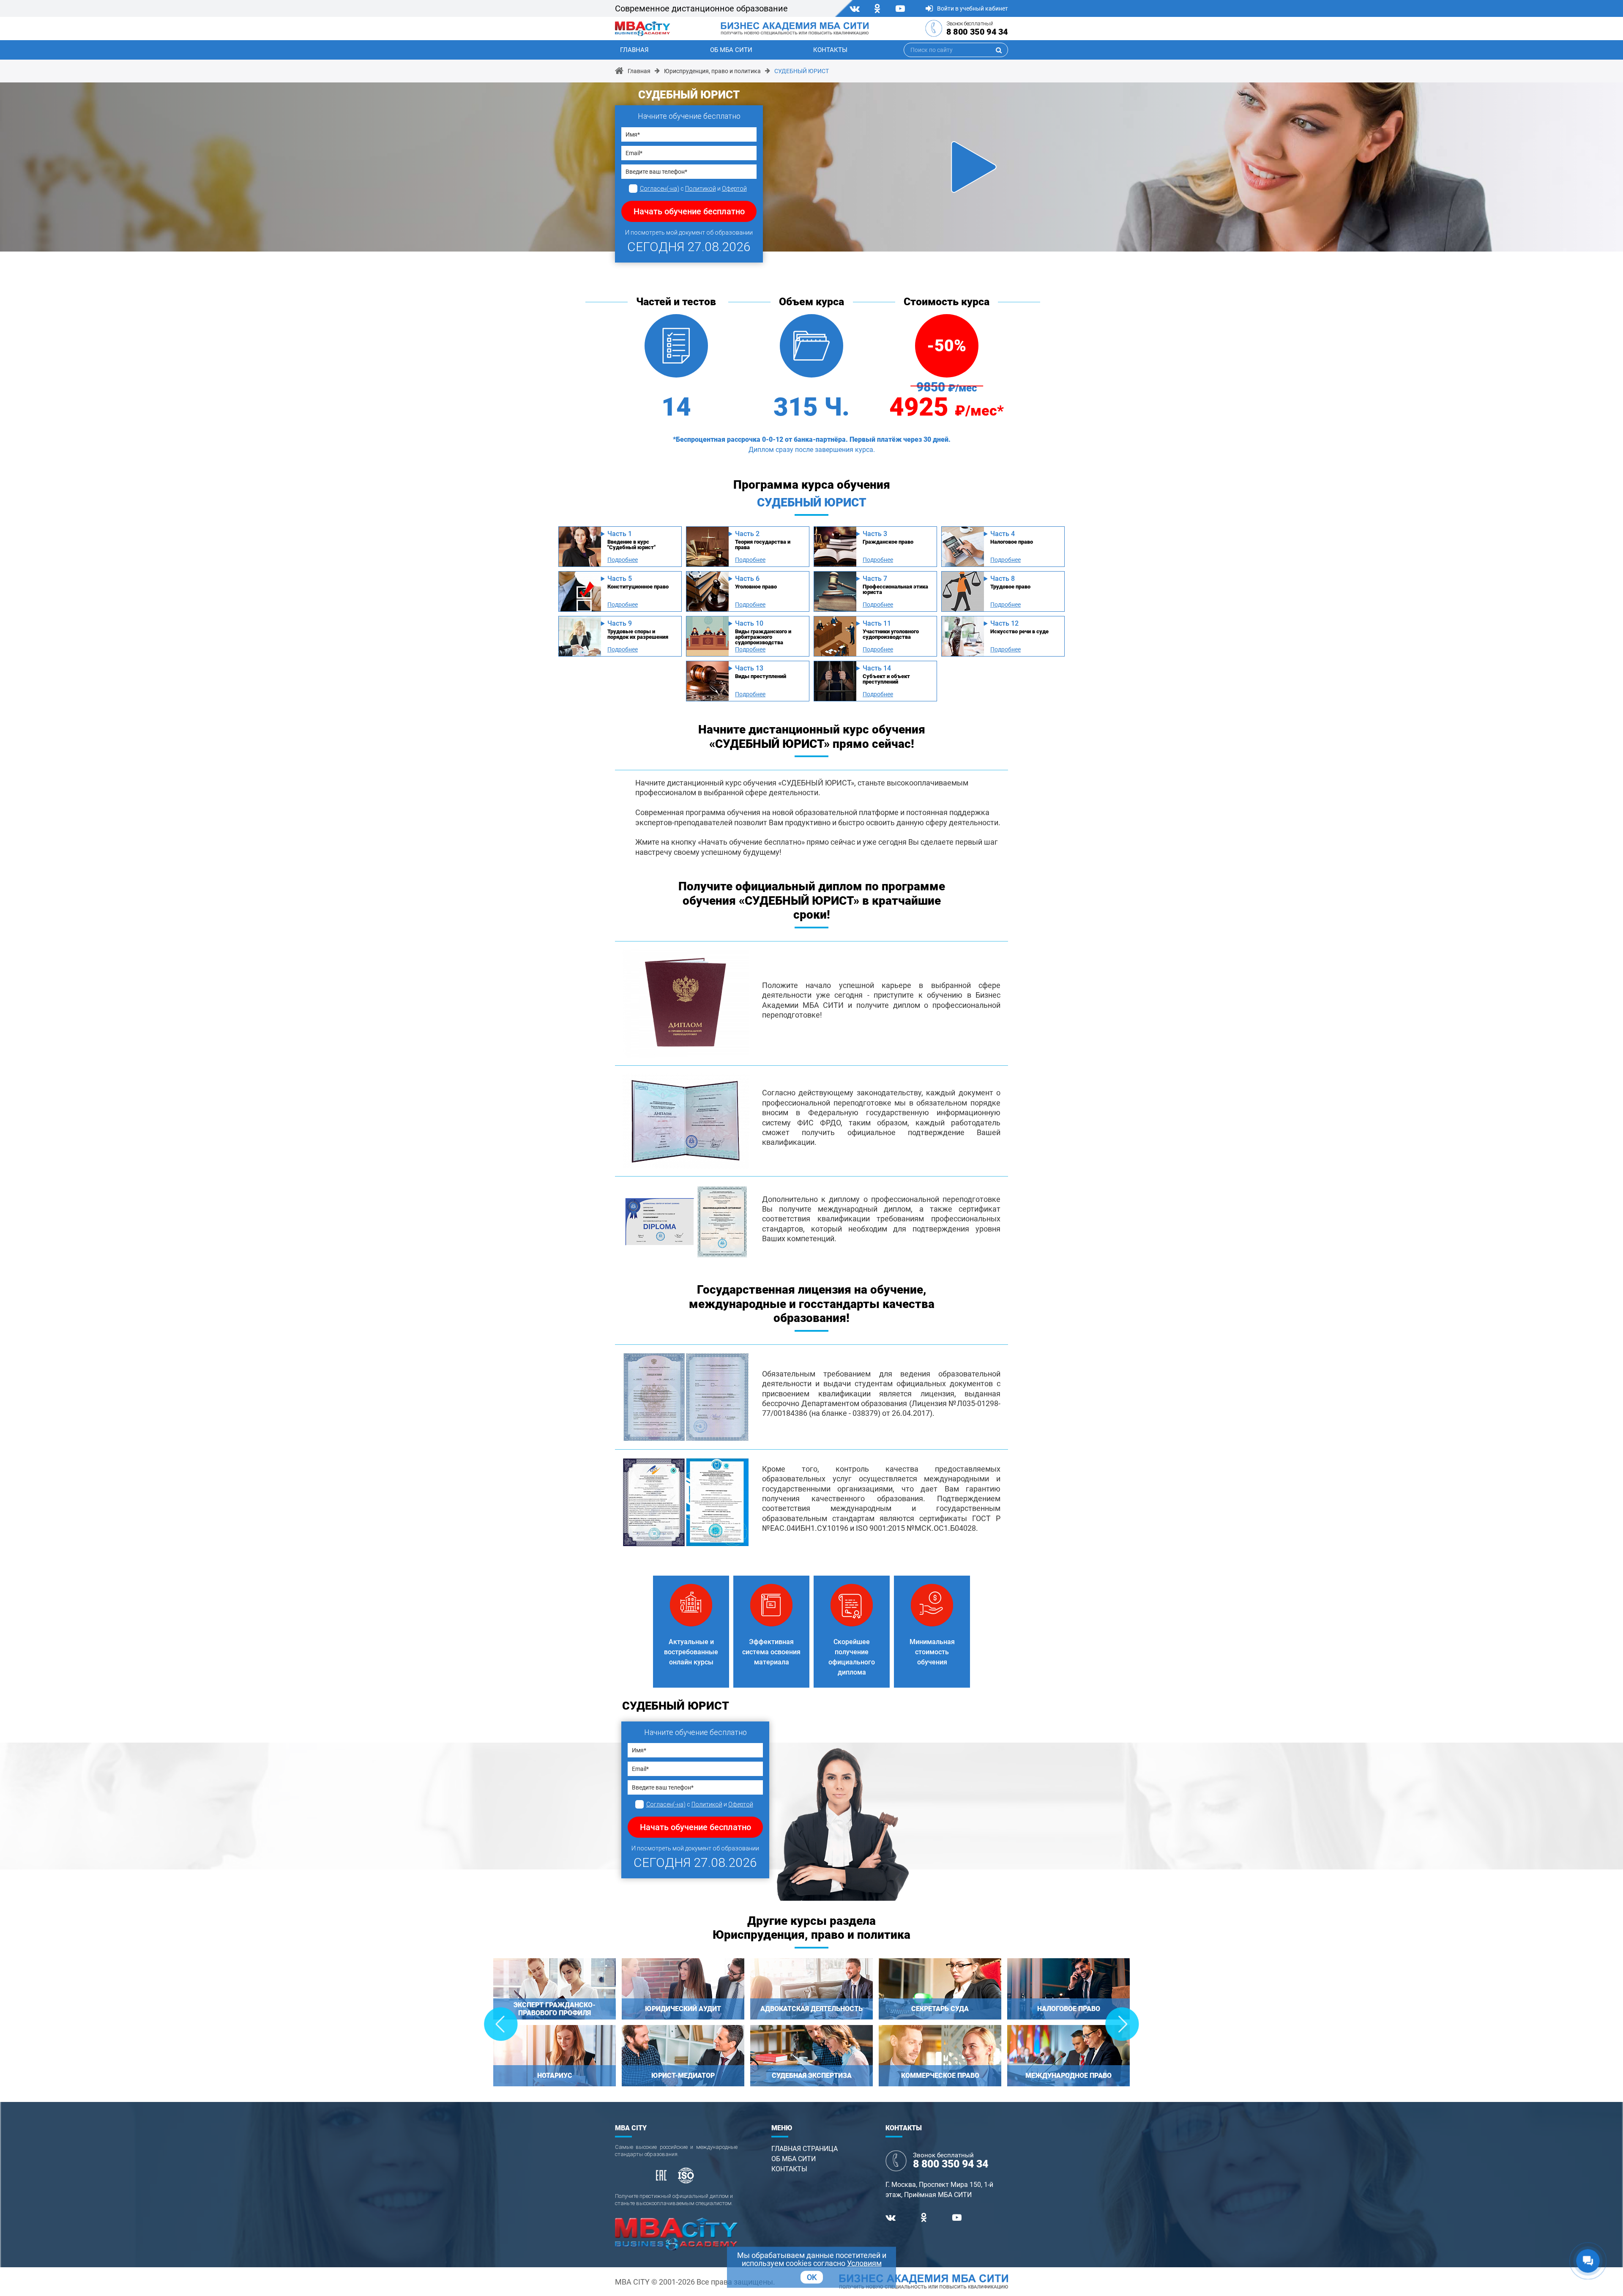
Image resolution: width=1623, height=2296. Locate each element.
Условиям (864, 2263)
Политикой (701, 189)
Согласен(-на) (660, 189)
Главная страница (805, 2149)
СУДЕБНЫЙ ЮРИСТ (802, 71)
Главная (634, 50)
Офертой (734, 189)
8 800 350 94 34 (977, 32)
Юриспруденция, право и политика (712, 71)
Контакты (830, 50)
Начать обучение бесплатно (689, 211)
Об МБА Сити (731, 50)
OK (812, 2277)
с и (693, 189)
